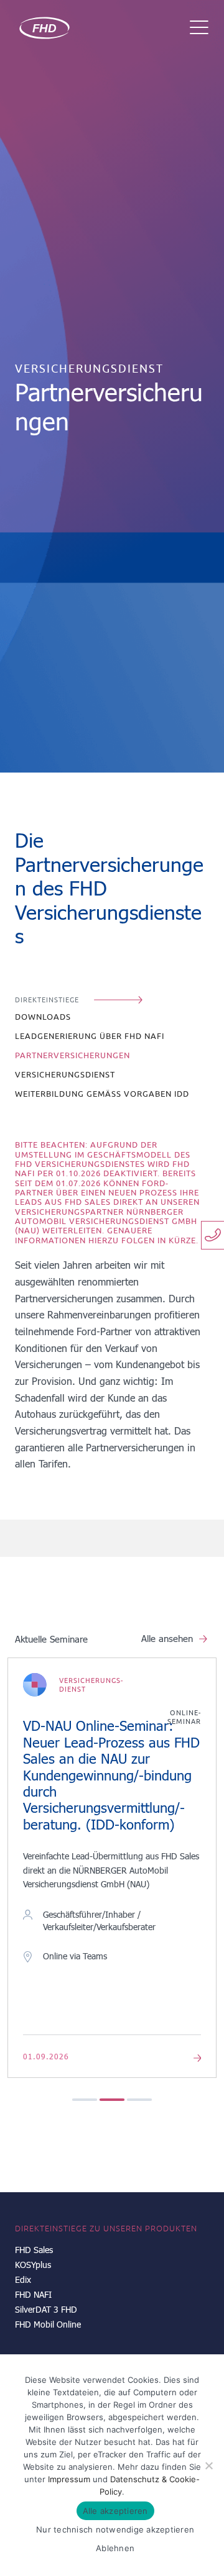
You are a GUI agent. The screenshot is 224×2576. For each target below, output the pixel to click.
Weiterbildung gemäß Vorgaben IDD (102, 1094)
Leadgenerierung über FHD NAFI (90, 1036)
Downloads (43, 1017)
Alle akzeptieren (115, 2511)
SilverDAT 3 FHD (46, 2309)
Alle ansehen (167, 1638)
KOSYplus (33, 2265)
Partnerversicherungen (72, 1055)
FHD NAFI (33, 2294)
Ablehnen (115, 2548)
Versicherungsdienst (65, 1075)
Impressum (69, 2479)
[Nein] (208, 2465)
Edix (23, 2279)
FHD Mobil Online (48, 2324)
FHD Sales (34, 2250)
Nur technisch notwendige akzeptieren (115, 2529)
